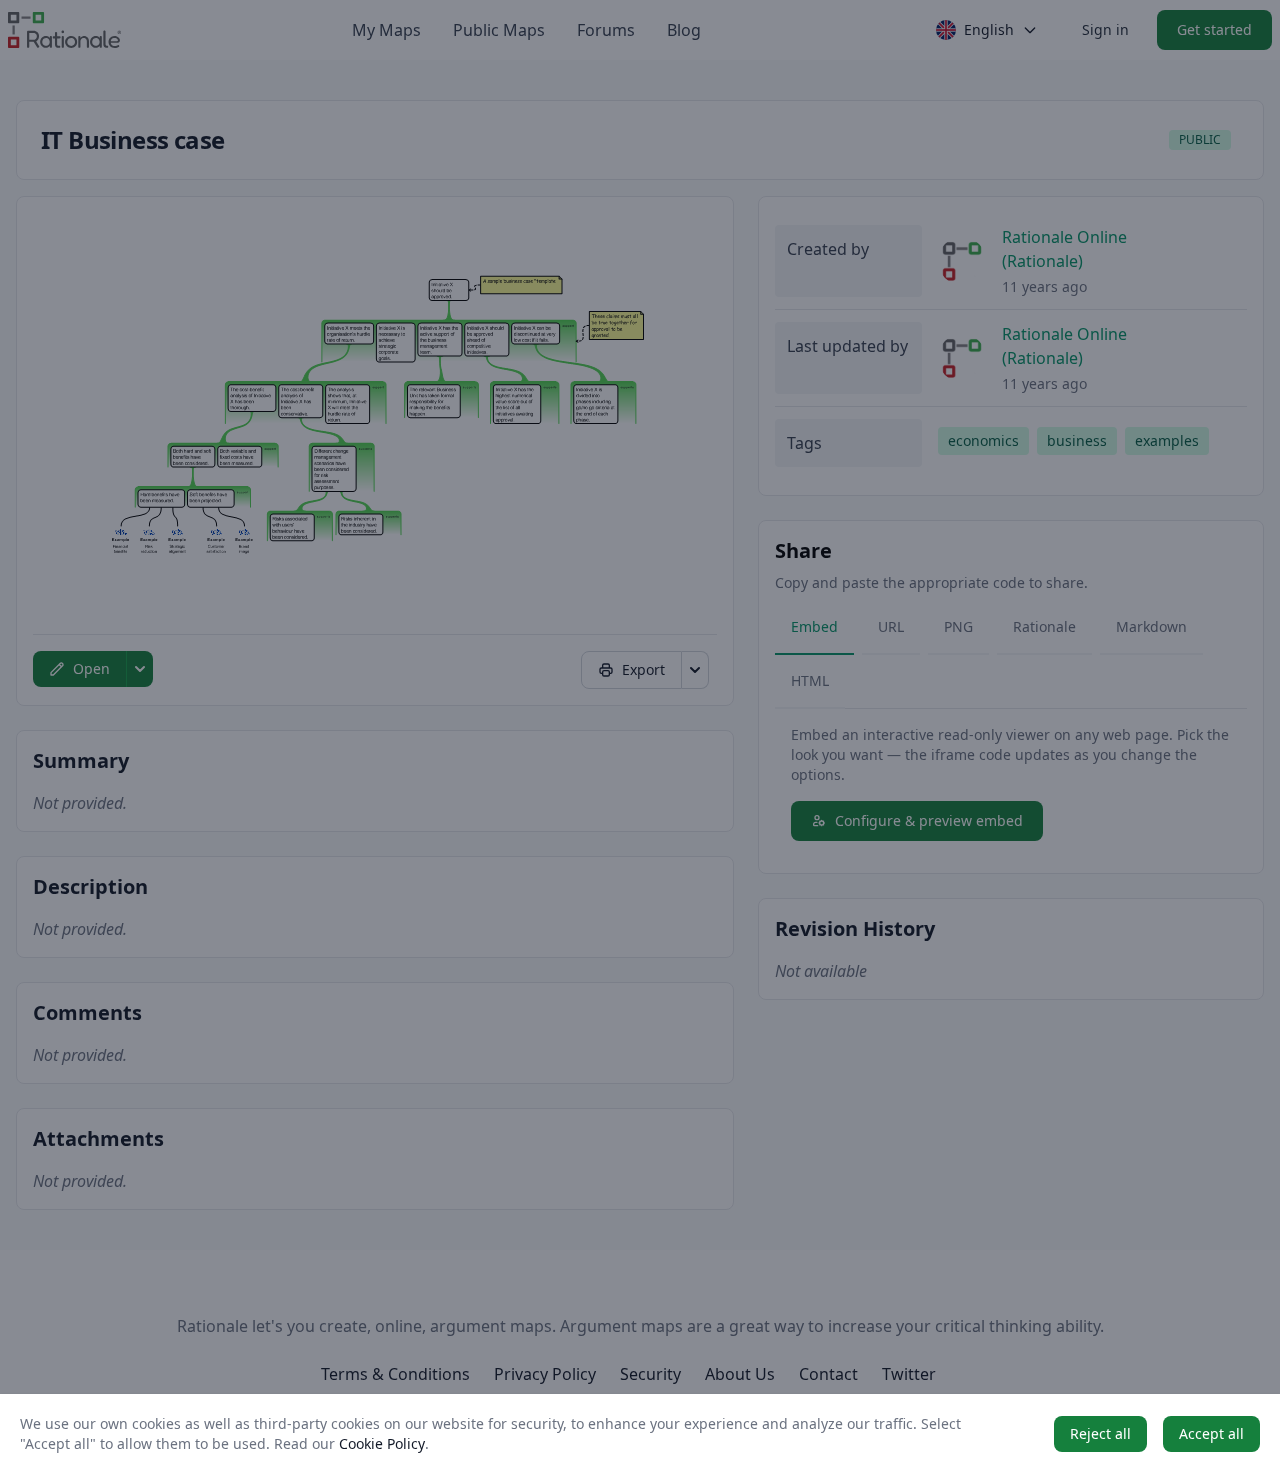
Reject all (1100, 1433)
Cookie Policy (382, 1443)
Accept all (1211, 1433)
